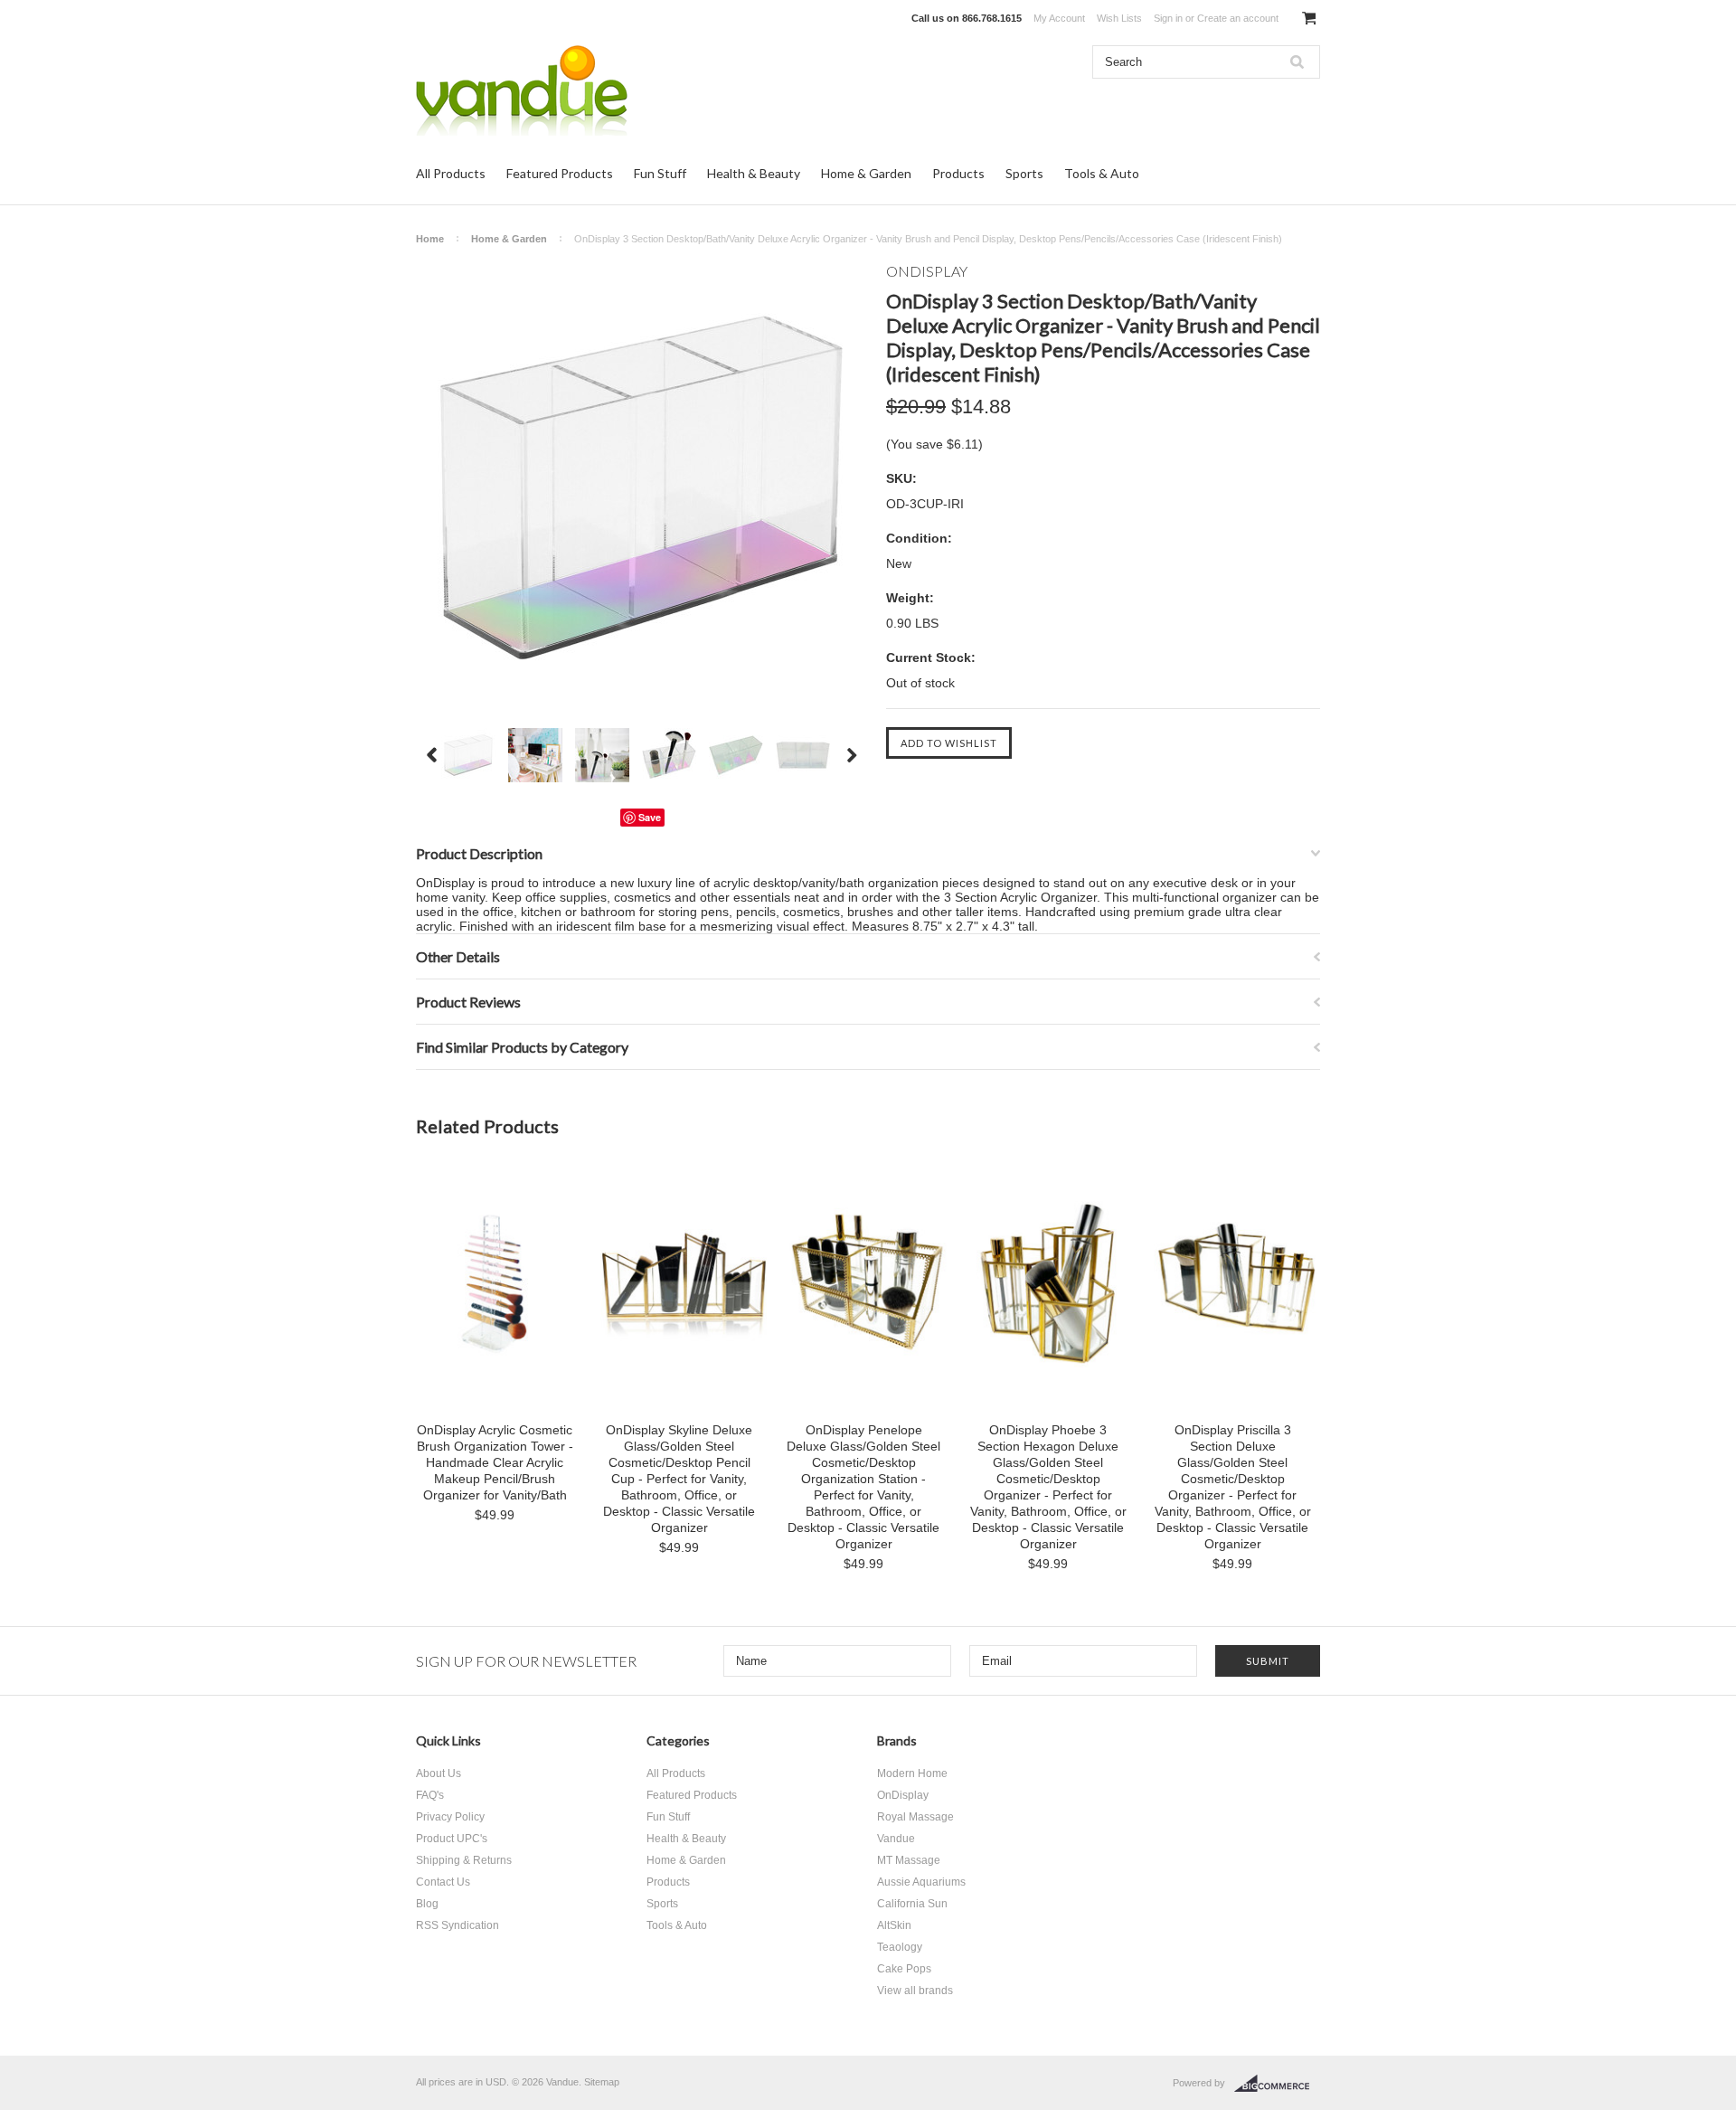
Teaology (900, 1947)
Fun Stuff (660, 173)
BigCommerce (1277, 2084)
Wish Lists (1119, 18)
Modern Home (912, 1773)
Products (958, 173)
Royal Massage (915, 1817)
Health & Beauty (754, 173)
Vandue (896, 1839)
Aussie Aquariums (921, 1882)
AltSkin (894, 1925)
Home (430, 239)
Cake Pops (904, 1969)
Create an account (1238, 18)
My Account (1059, 18)
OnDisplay (903, 1795)
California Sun (912, 1904)
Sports (1024, 173)
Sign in (1168, 18)
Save (650, 817)
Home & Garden (866, 173)
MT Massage (909, 1860)
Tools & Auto (1102, 173)
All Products (451, 173)
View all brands (915, 1991)
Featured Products (560, 173)
